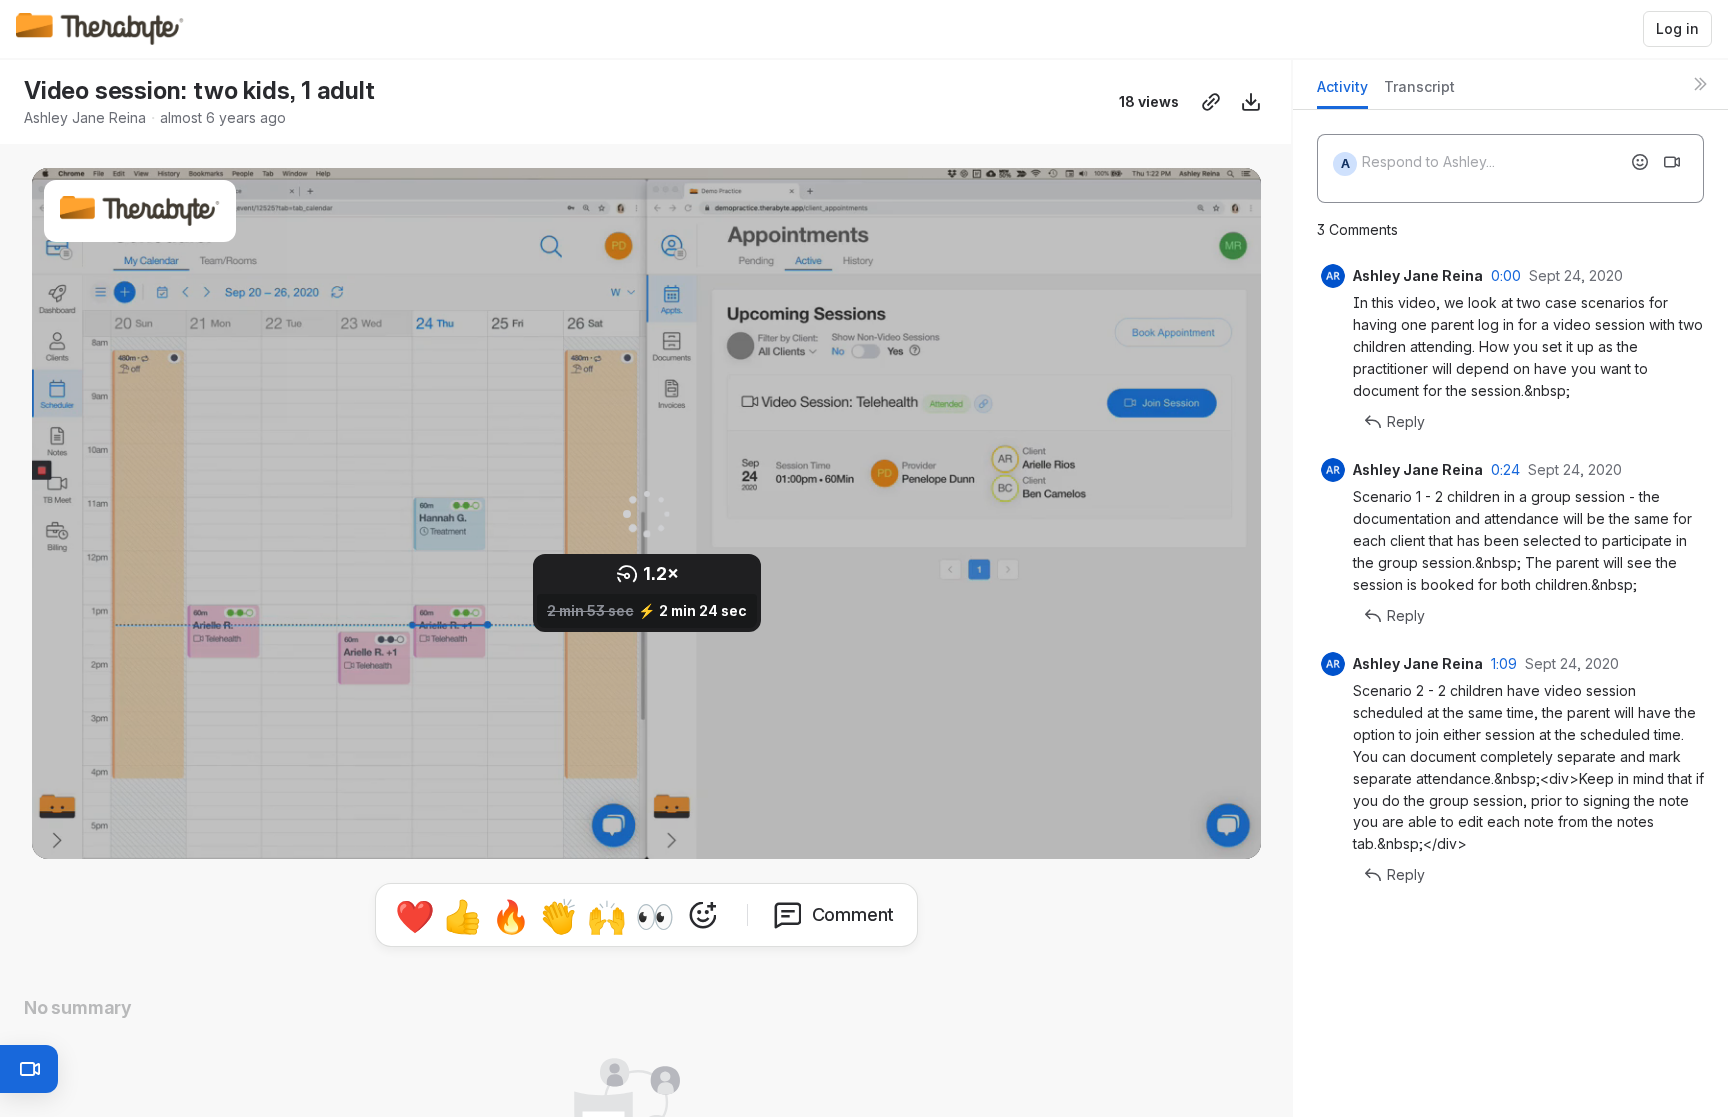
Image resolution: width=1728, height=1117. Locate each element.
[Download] (1251, 102)
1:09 (1504, 663)
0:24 (1505, 469)
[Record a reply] (1672, 162)
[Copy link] (1211, 102)
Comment (853, 914)
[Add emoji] (1640, 162)
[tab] (1342, 92)
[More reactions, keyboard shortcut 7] (703, 915)
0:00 (1506, 275)
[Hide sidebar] (1700, 84)
